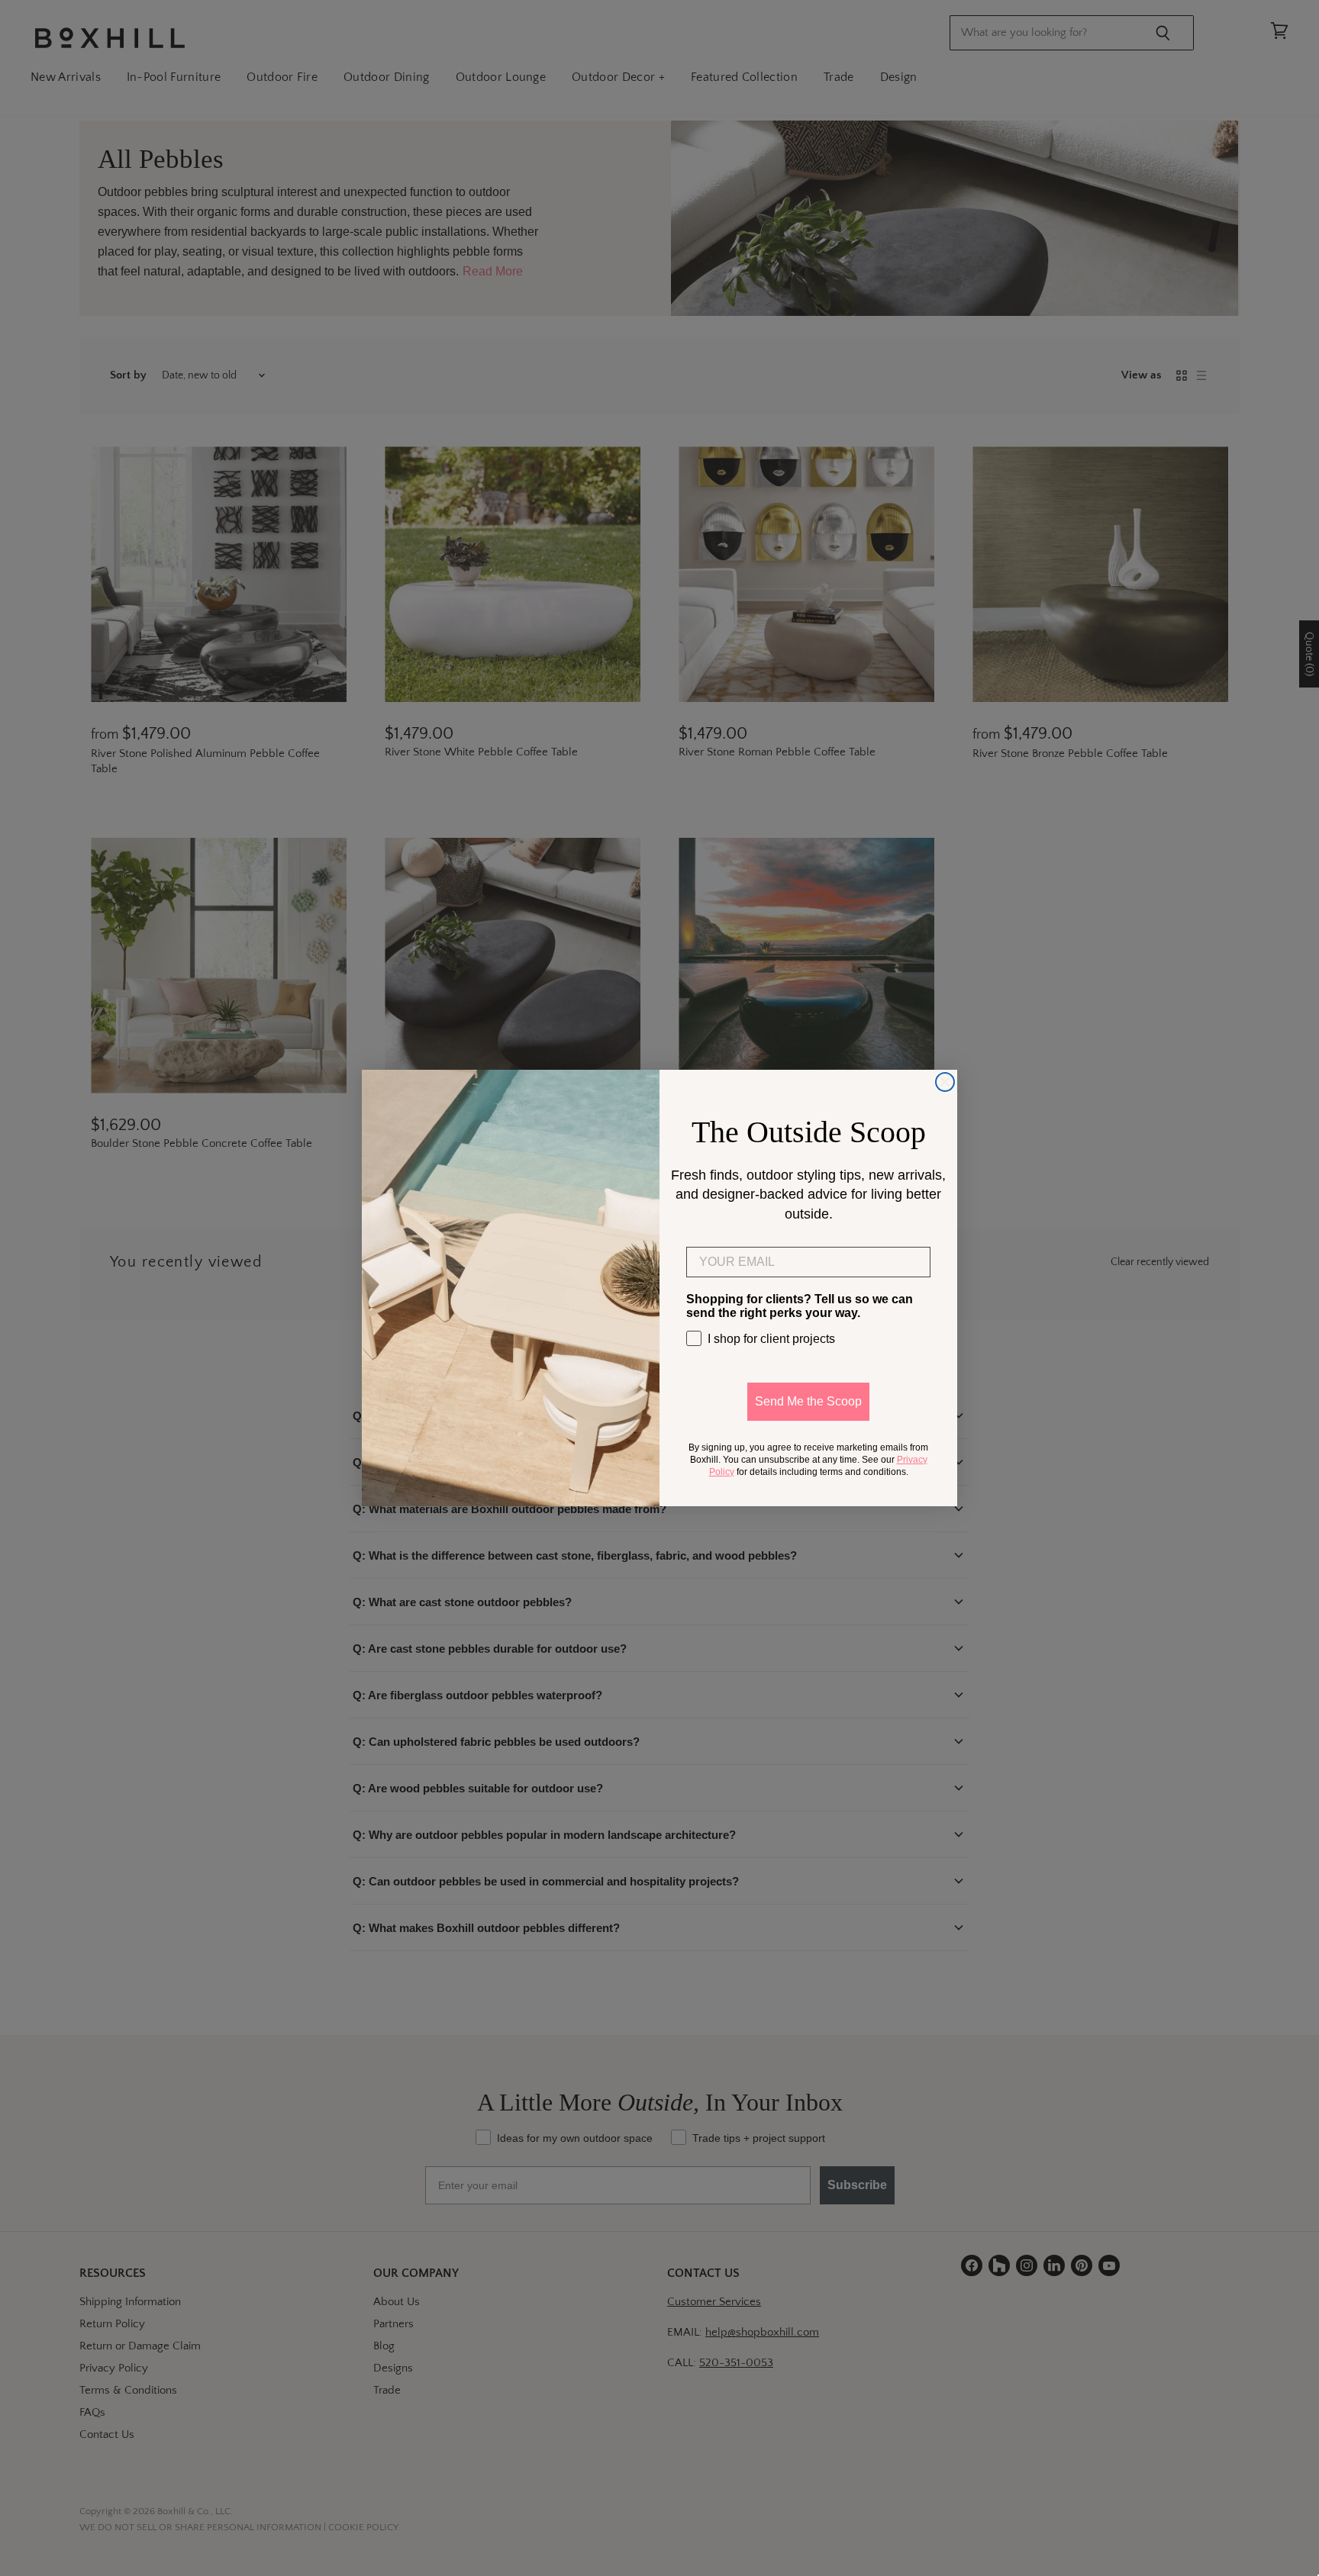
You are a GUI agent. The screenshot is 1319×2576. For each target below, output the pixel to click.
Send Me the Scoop (808, 1401)
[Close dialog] (945, 1082)
